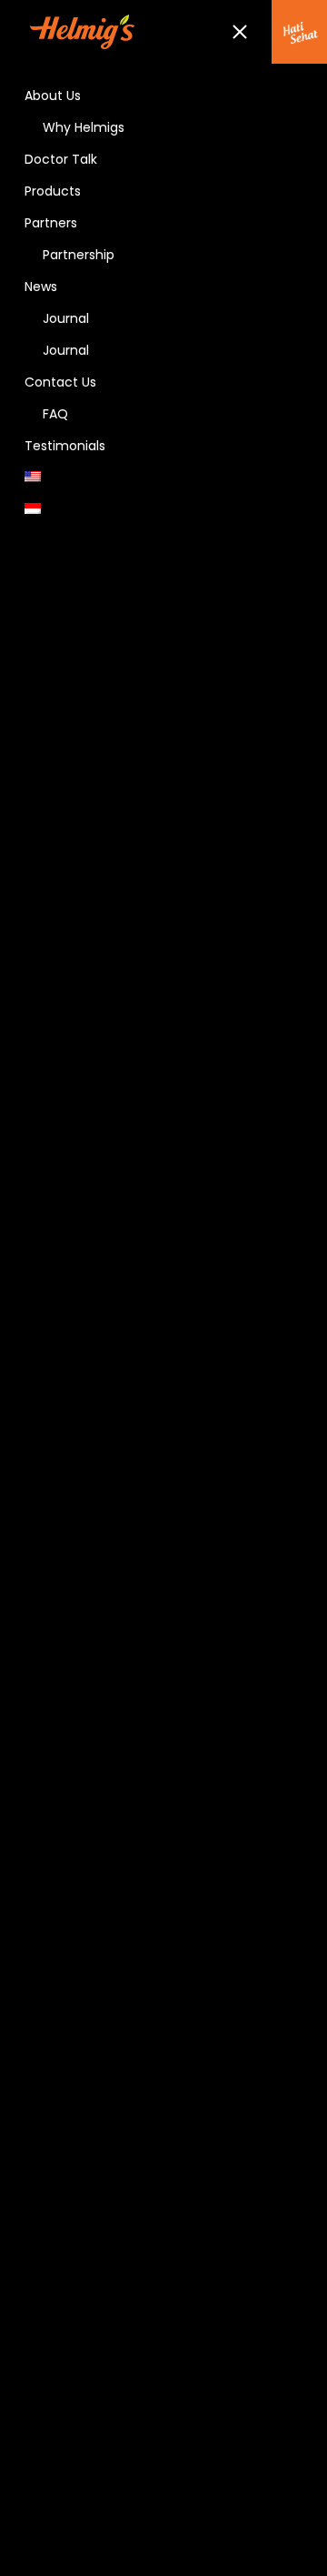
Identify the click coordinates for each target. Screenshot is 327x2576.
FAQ (55, 414)
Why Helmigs (84, 127)
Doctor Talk (61, 159)
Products (53, 191)
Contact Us (60, 382)
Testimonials (65, 446)
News (41, 287)
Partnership (79, 255)
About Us (53, 96)
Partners (51, 223)
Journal (66, 318)
